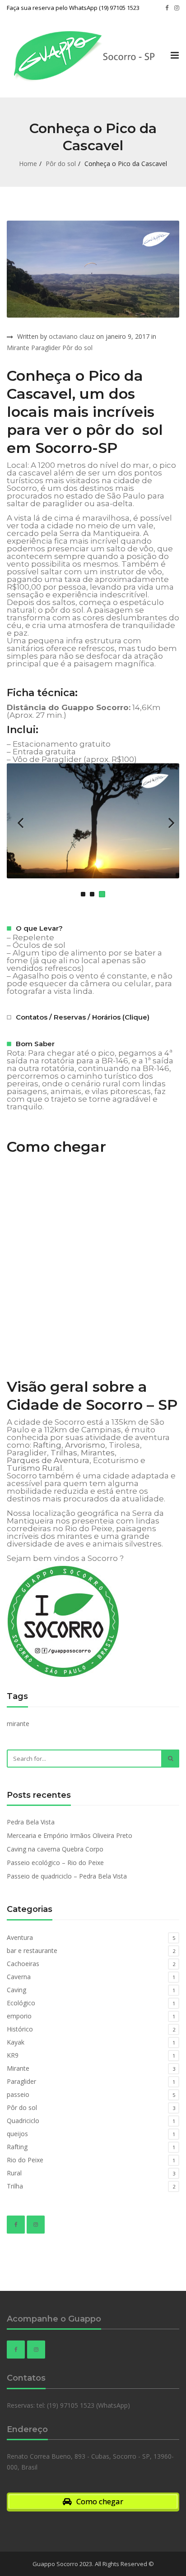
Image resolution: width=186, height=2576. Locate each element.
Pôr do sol (61, 164)
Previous (20, 822)
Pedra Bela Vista (31, 1822)
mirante (18, 1724)
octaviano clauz (72, 336)
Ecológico (21, 2003)
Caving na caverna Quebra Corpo (55, 1849)
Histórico (20, 2029)
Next (166, 822)
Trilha (15, 2186)
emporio (19, 2016)
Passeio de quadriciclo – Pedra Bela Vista (67, 1876)
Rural (14, 2173)
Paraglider (46, 348)
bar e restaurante (32, 1950)
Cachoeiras (23, 1964)
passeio (18, 2094)
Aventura (20, 1937)
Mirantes (98, 1453)
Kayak (16, 2042)
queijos (17, 2134)
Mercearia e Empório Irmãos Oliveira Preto (70, 1835)
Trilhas (64, 1453)
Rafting (47, 1445)
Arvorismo (85, 1445)
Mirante (18, 348)
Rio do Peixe (25, 2160)
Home (28, 164)
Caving (16, 1990)
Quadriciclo (23, 2121)
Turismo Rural (35, 1468)
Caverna (19, 1977)
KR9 (13, 2055)
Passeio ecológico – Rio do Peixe (55, 1863)
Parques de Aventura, (49, 1461)
